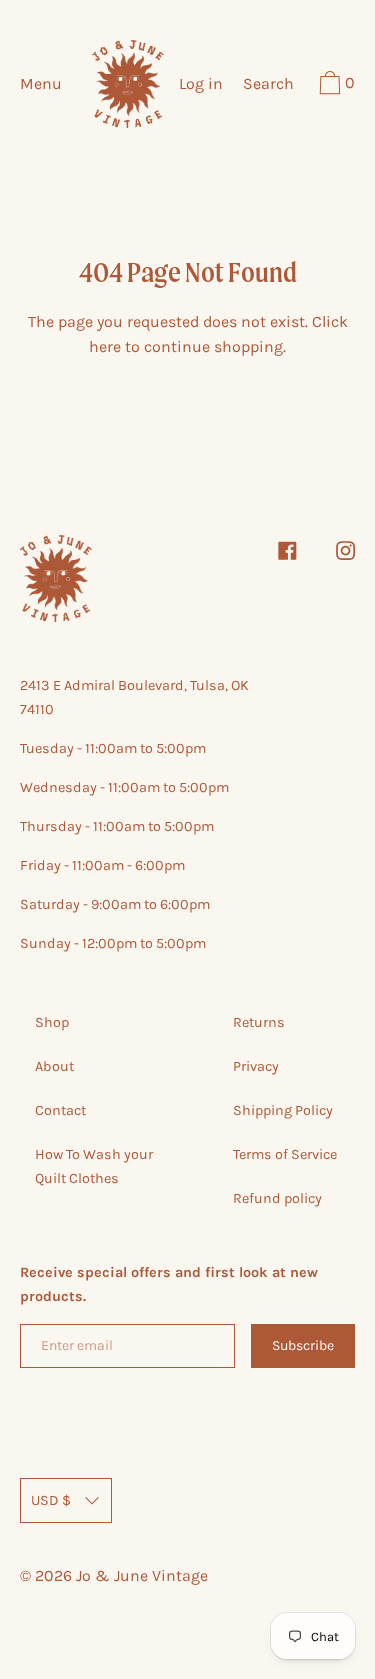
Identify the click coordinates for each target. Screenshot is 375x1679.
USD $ (51, 1500)
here (105, 346)
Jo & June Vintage (142, 1575)
